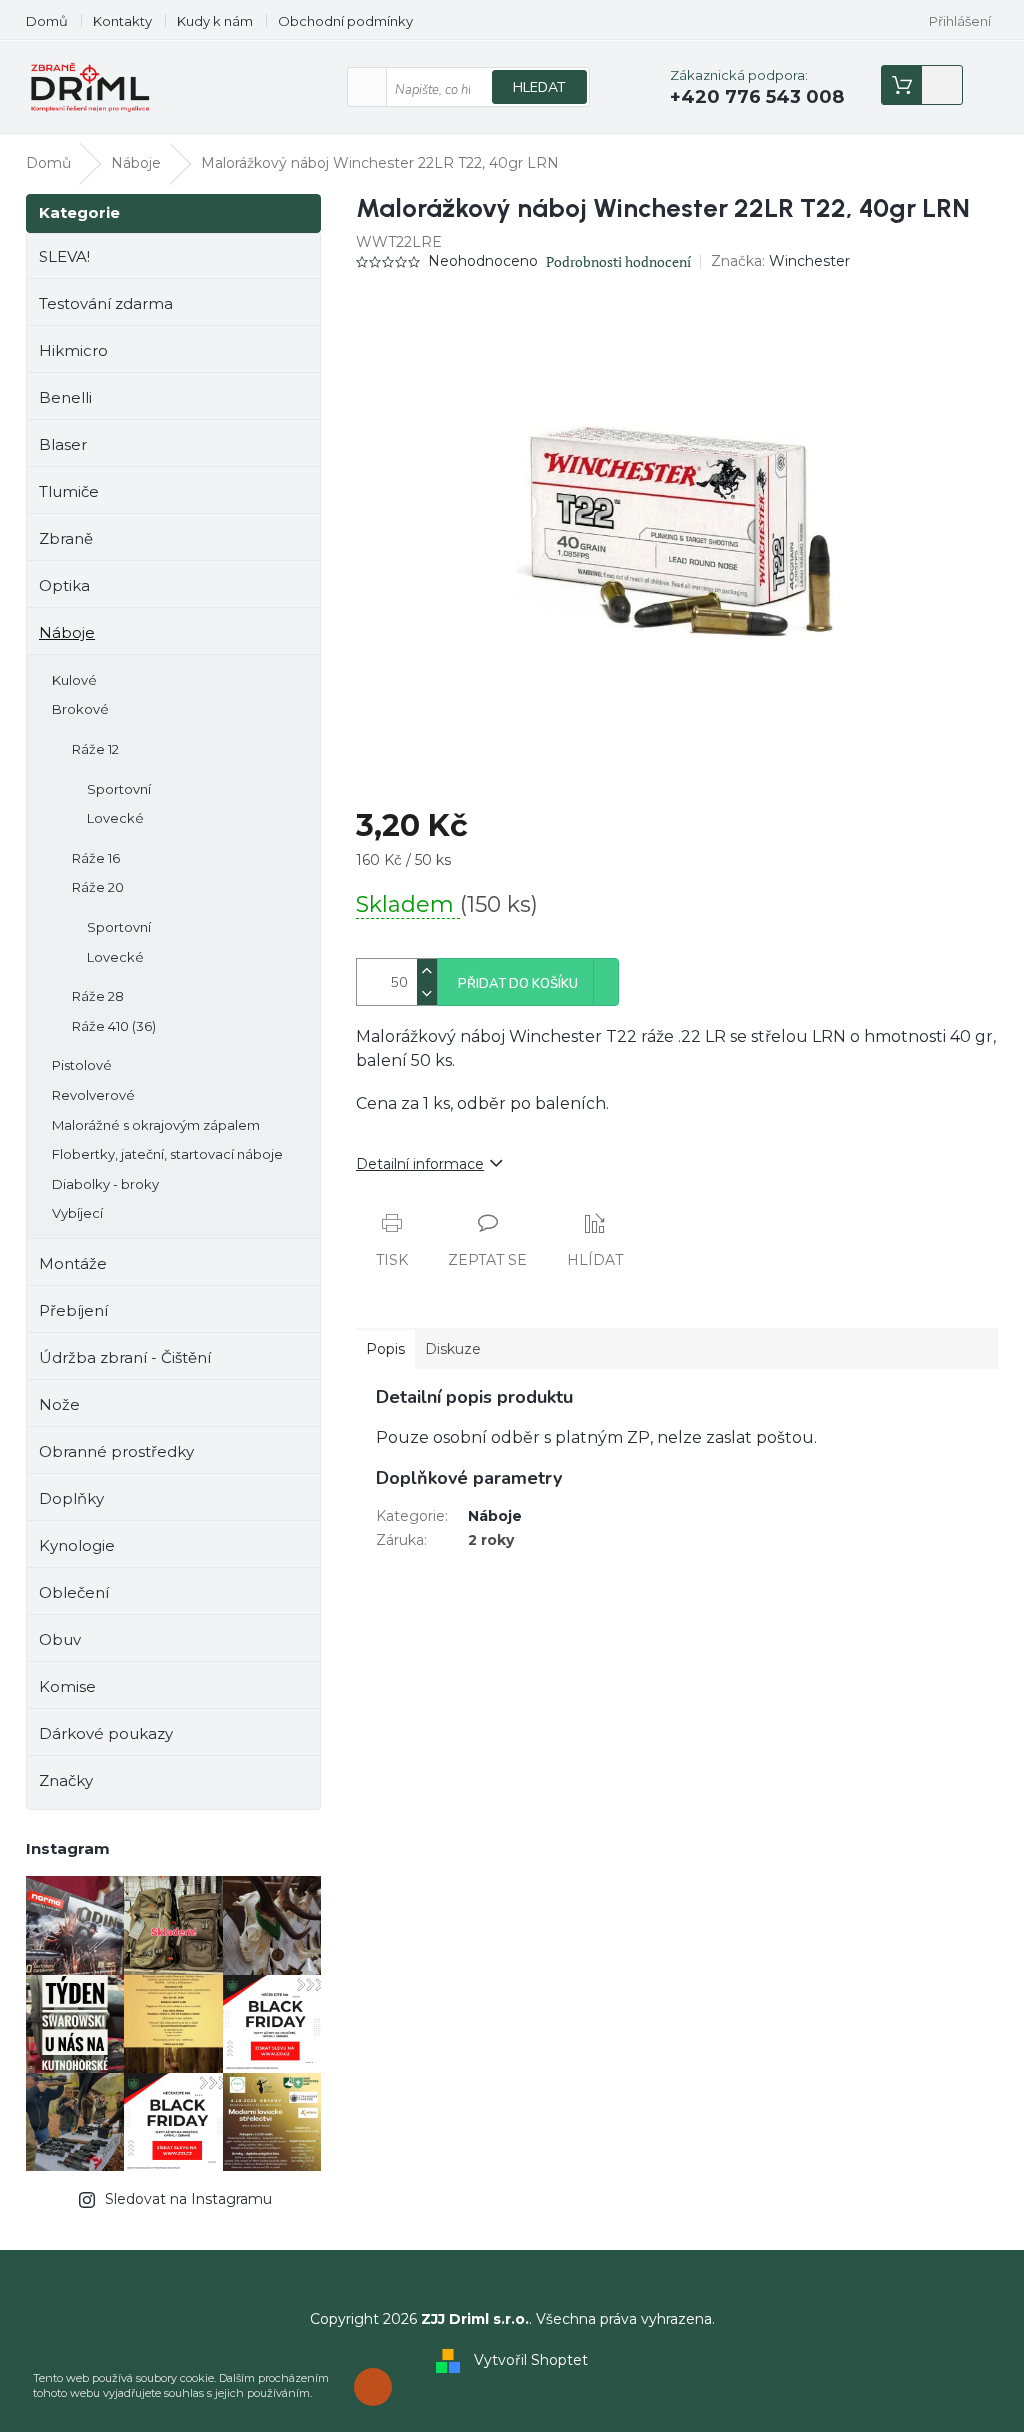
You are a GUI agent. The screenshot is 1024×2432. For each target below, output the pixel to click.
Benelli (65, 397)
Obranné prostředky (116, 1451)
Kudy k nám (215, 21)
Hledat (539, 87)
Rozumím (378, 2386)
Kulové (74, 680)
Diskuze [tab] (453, 1349)
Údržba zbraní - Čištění (125, 1357)
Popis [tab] (385, 1349)
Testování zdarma (106, 303)
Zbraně (66, 538)
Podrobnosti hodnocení (618, 261)
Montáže (73, 1263)
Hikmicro (73, 350)
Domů (47, 21)
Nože (59, 1404)
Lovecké (115, 818)
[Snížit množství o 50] (427, 993)
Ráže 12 (95, 749)
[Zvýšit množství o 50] (427, 970)
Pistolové (82, 1065)
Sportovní (119, 789)
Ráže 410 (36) (114, 1026)
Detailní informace (420, 1164)
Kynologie (77, 1545)
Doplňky (71, 1498)
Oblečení (74, 1592)
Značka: (780, 261)
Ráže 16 (96, 858)
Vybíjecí (77, 1213)
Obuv (60, 1639)
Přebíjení (73, 1310)
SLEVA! (64, 256)
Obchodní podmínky (345, 21)
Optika (64, 585)
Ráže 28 (98, 996)
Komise (67, 1686)
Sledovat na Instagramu (188, 2199)
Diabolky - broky (105, 1184)
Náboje (67, 632)
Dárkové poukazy (106, 1733)
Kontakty (122, 21)
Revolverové (93, 1095)
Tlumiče (69, 491)
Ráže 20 (98, 887)
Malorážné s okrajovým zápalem (156, 1125)
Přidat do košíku (518, 984)
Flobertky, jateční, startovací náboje (167, 1154)
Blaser (63, 444)
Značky (66, 1780)
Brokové (80, 709)
